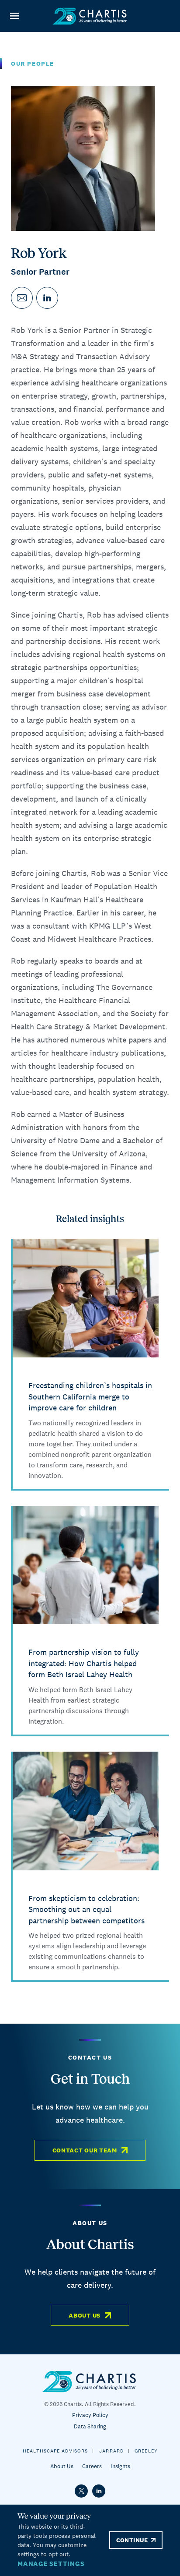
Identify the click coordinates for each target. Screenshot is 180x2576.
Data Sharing (90, 2426)
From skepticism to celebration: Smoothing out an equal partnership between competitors (87, 1909)
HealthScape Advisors (55, 2451)
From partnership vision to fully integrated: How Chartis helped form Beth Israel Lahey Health (84, 1663)
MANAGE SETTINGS (51, 2564)
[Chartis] (90, 16)
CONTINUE (132, 2540)
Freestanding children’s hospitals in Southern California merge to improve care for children (90, 1396)
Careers (92, 2466)
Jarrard (111, 2451)
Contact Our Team (85, 2150)
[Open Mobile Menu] (14, 16)
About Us (85, 2315)
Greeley (146, 2451)
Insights (120, 2466)
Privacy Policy (90, 2415)
